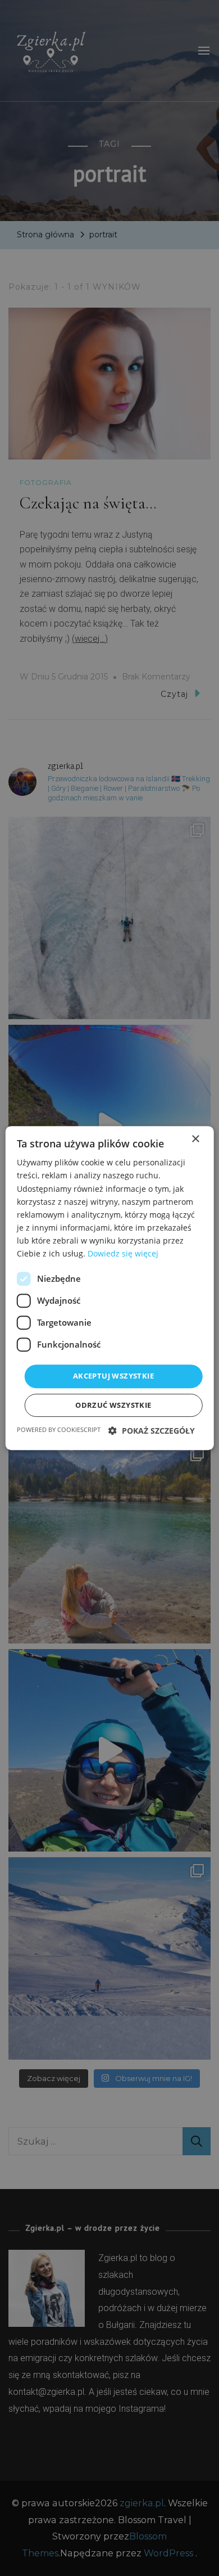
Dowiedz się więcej (123, 1253)
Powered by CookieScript (59, 1429)
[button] (152, 1431)
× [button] (195, 1139)
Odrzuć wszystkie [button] (113, 1405)
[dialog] (109, 1288)
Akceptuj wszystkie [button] (113, 1376)
